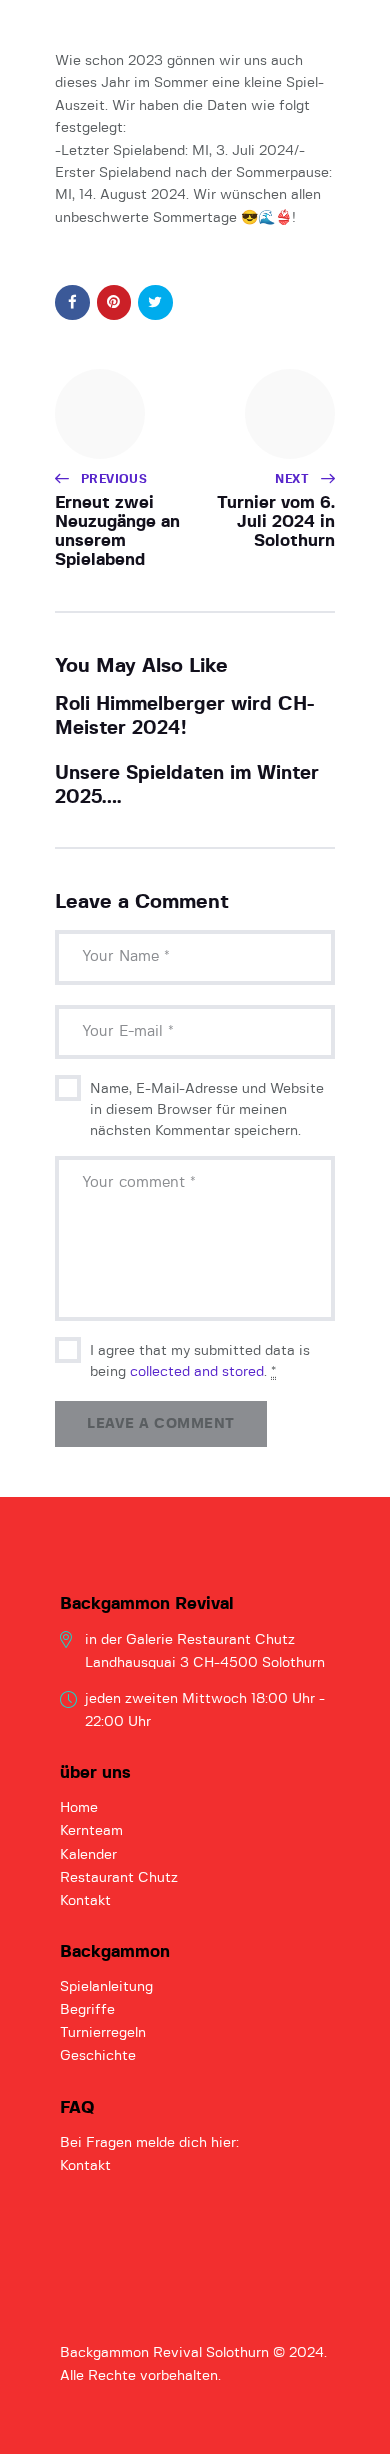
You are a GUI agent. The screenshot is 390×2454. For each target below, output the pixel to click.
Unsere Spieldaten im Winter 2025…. (187, 785)
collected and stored (197, 1372)
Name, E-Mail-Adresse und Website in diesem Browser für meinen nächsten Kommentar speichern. (207, 1110)
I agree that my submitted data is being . (200, 1361)
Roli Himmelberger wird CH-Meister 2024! (184, 716)
